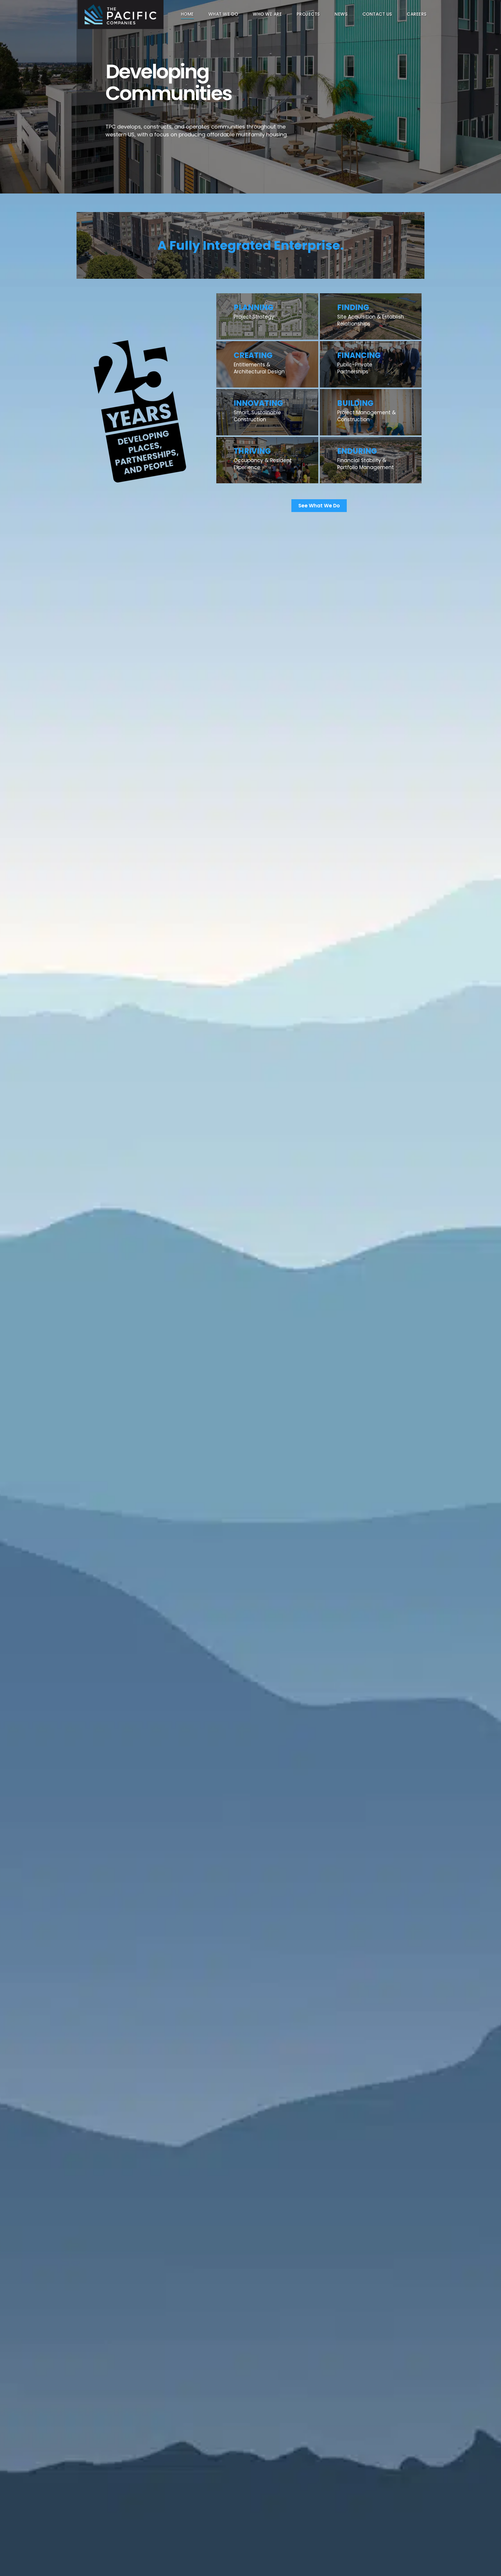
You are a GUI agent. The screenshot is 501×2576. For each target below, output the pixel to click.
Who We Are (267, 14)
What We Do (223, 14)
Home (187, 14)
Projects (308, 14)
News (341, 14)
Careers (417, 14)
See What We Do (319, 506)
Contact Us (377, 14)
